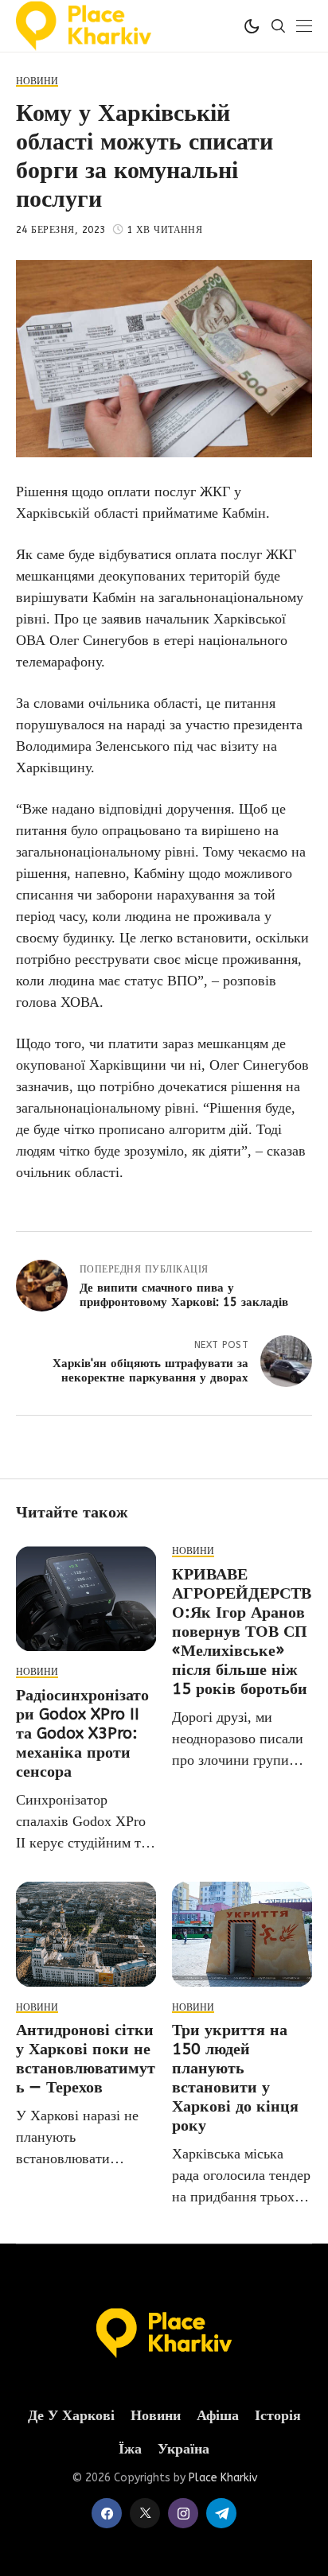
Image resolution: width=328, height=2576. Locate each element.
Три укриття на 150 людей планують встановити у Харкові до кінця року (235, 2078)
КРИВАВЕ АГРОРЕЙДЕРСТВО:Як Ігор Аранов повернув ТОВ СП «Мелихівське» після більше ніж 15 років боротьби (242, 1632)
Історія (278, 2416)
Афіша (218, 2416)
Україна (184, 2449)
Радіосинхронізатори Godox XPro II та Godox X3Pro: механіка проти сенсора (82, 1733)
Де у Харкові (71, 2416)
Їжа (130, 2449)
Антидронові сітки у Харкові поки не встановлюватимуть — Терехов (86, 2059)
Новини (156, 2416)
